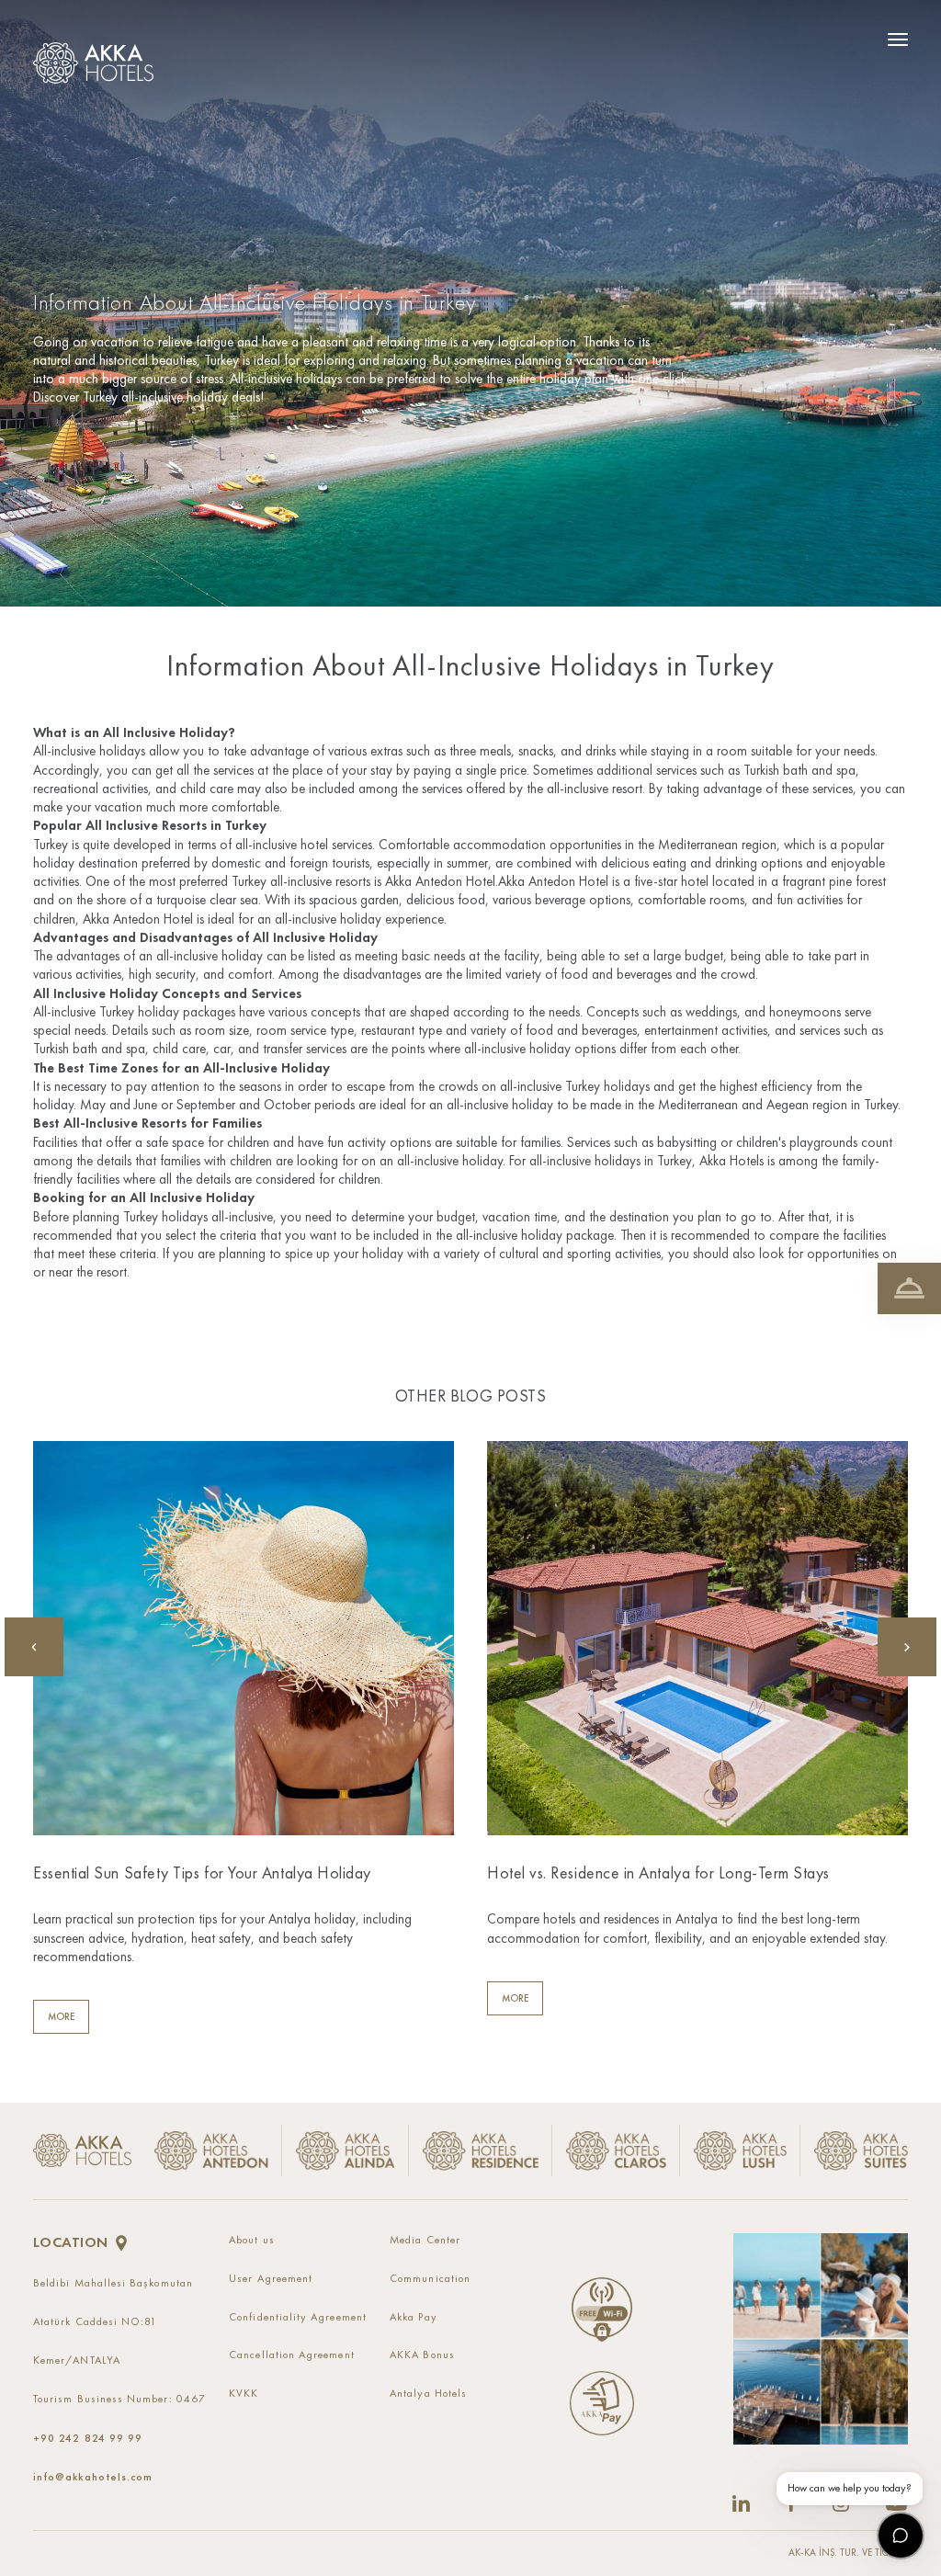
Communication (430, 2279)
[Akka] (82, 2150)
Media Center (425, 2241)
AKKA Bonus (422, 2355)
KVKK (244, 2394)
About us (252, 2241)
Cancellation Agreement (292, 2355)
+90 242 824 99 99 (88, 2438)
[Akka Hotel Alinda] (346, 2151)
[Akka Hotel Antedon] (207, 2151)
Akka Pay (414, 2318)
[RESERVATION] (909, 1288)
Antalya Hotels (428, 2394)
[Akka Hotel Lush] (741, 2151)
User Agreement (271, 2279)
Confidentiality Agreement (298, 2318)
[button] (907, 1647)
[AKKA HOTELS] (98, 58)
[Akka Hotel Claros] (616, 2151)
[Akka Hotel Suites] (854, 2151)
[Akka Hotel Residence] (481, 2151)
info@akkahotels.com (93, 2477)
